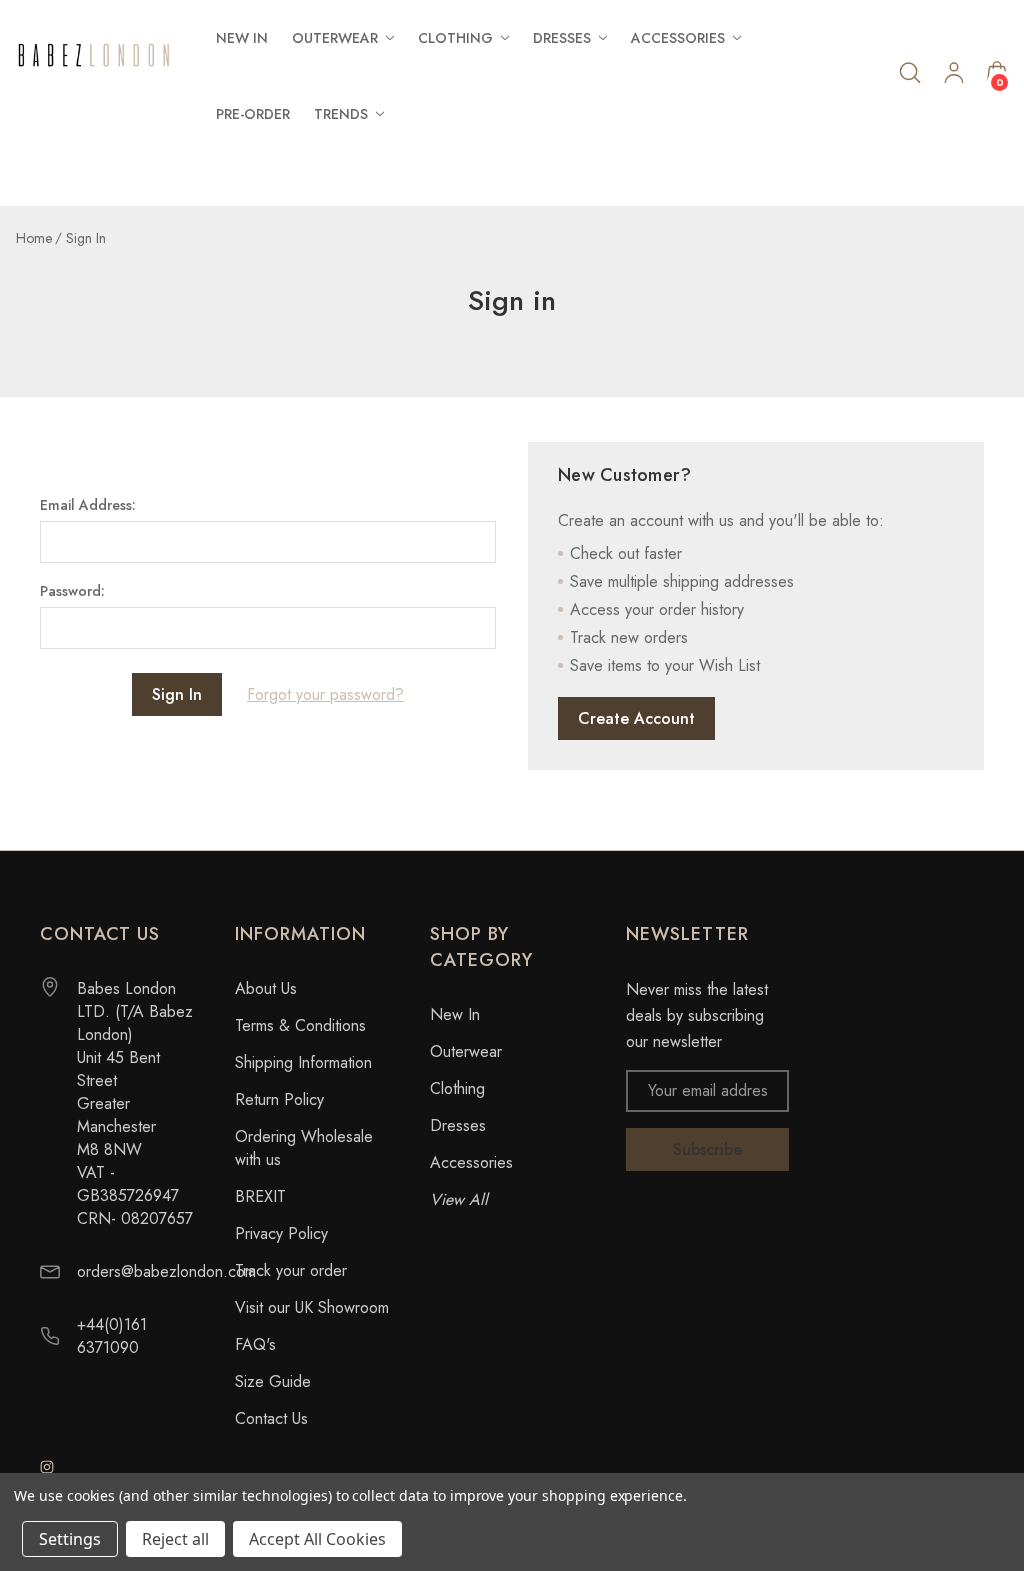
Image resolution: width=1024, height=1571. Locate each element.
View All (459, 1199)
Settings (70, 1539)
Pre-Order (253, 114)
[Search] (910, 73)
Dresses (458, 1125)
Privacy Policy (281, 1233)
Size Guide (273, 1381)
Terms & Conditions (300, 1025)
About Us (266, 988)
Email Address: (88, 505)
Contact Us (271, 1418)
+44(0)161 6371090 (112, 1336)
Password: (72, 591)
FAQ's (255, 1344)
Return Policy (279, 1099)
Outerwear (466, 1051)
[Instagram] (47, 1467)
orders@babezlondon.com (166, 1271)
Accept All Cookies (317, 1539)
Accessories (471, 1162)
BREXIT (260, 1196)
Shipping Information (303, 1062)
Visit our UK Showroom (312, 1307)
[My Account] (954, 76)
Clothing (457, 1088)
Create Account (636, 718)
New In (242, 38)
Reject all (175, 1539)
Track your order (291, 1270)
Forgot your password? (325, 694)
